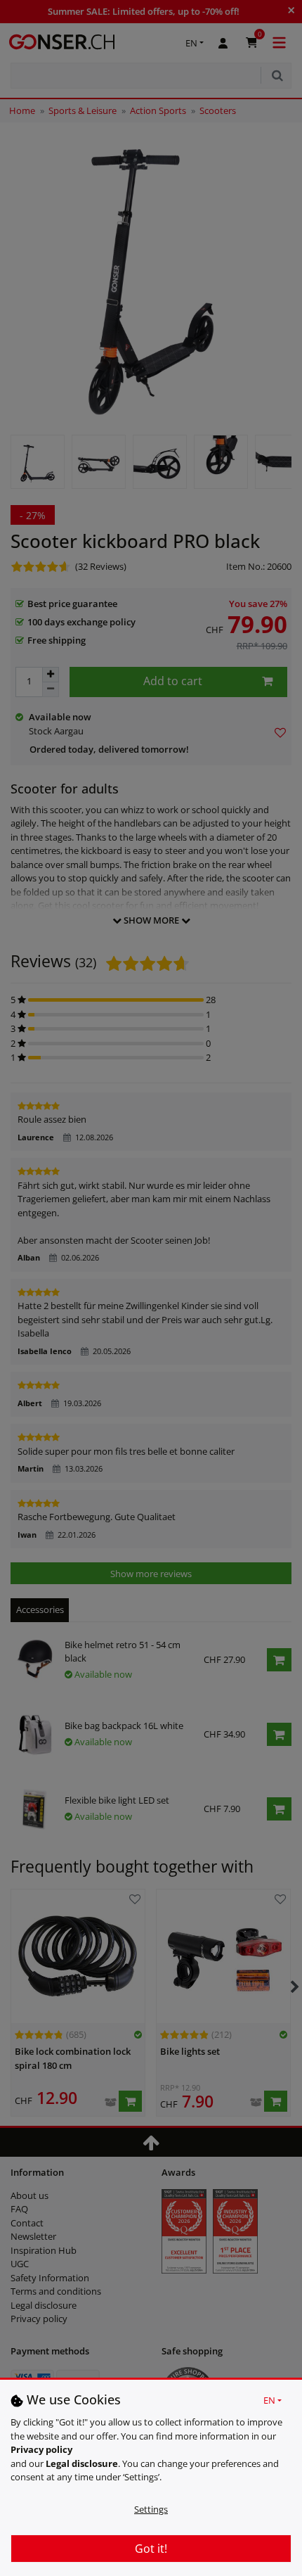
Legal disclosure (82, 2463)
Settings (151, 2509)
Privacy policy (41, 2449)
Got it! (151, 2549)
